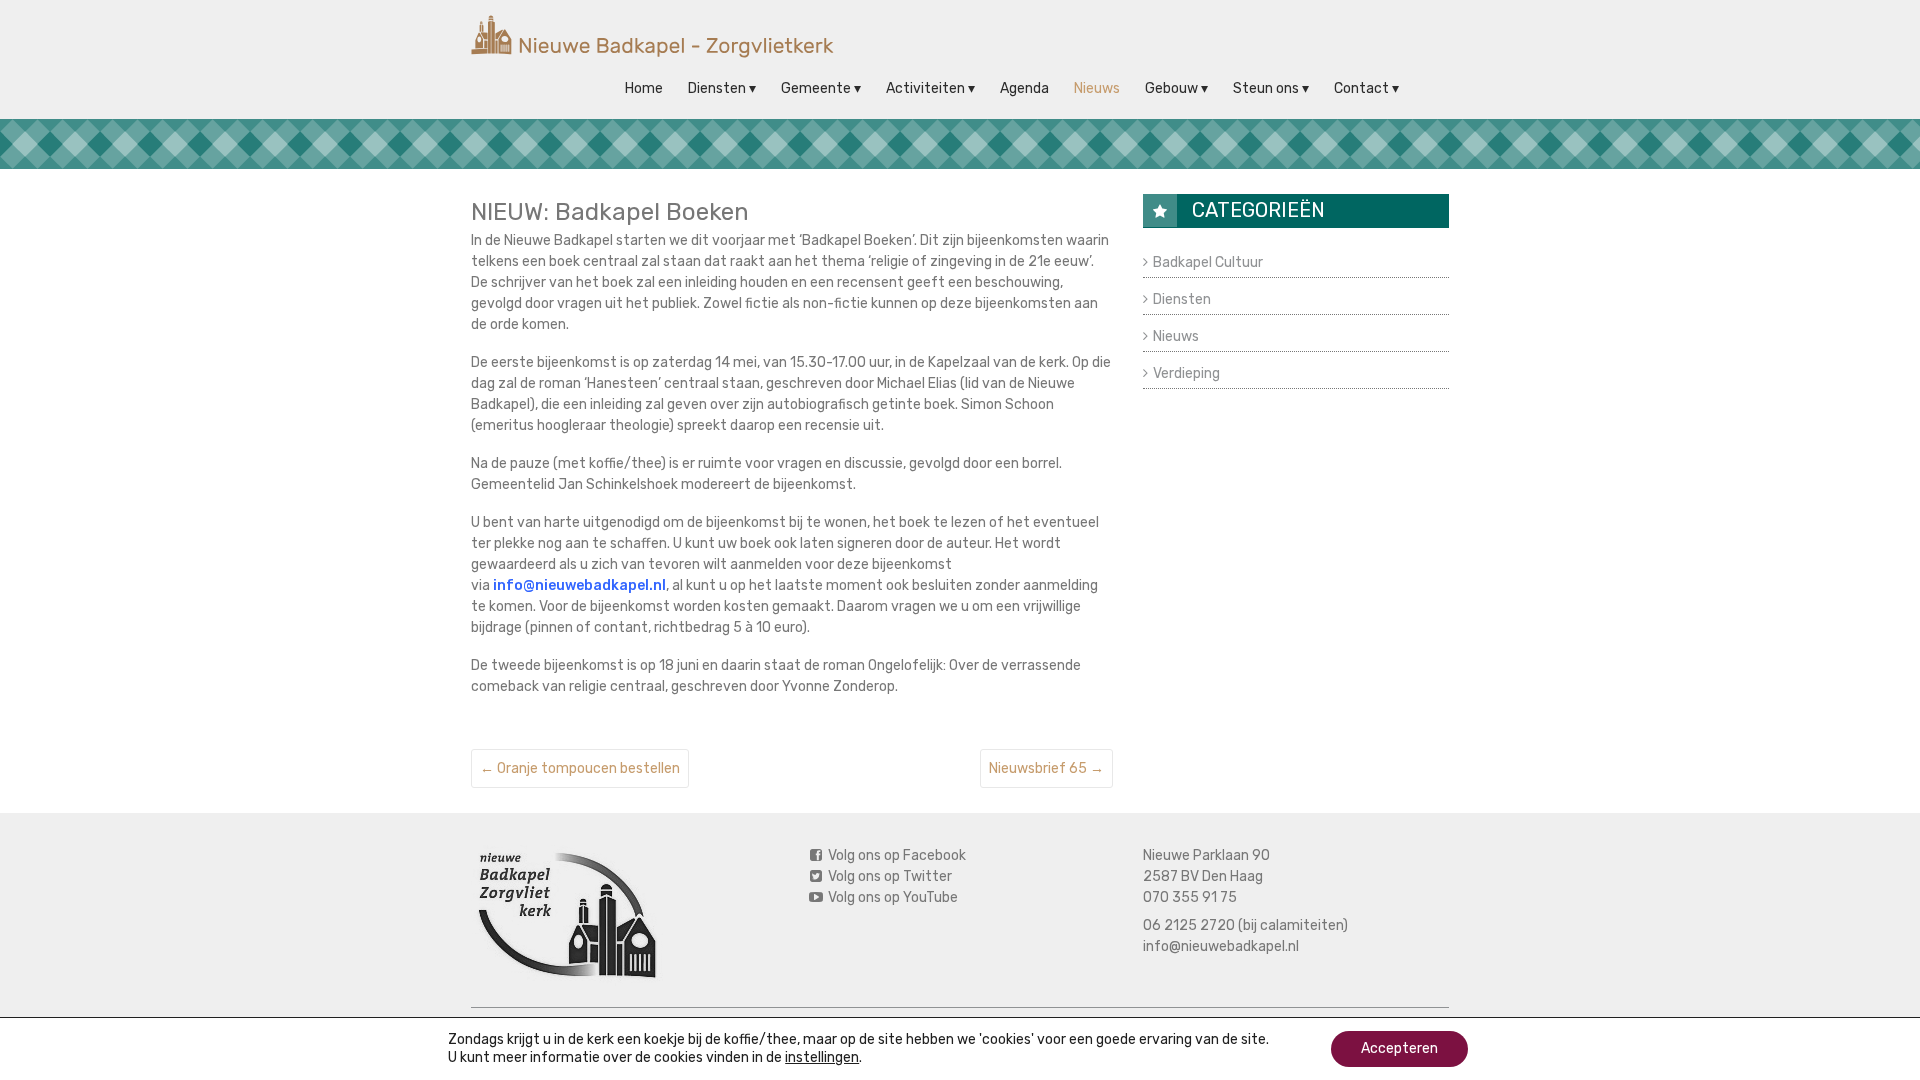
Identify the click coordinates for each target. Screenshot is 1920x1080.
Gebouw (1171, 88)
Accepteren (1399, 1048)
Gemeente (816, 88)
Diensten (717, 88)
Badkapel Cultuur (1208, 262)
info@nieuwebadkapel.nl (1221, 946)
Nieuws (1097, 88)
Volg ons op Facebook (895, 855)
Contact (1361, 88)
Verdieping (1186, 373)
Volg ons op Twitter (888, 876)
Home (644, 88)
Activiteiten (925, 88)
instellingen (822, 1057)
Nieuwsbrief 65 (1046, 768)
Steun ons (1266, 88)
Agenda (1024, 88)
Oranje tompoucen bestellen (580, 768)
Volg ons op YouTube (891, 897)
